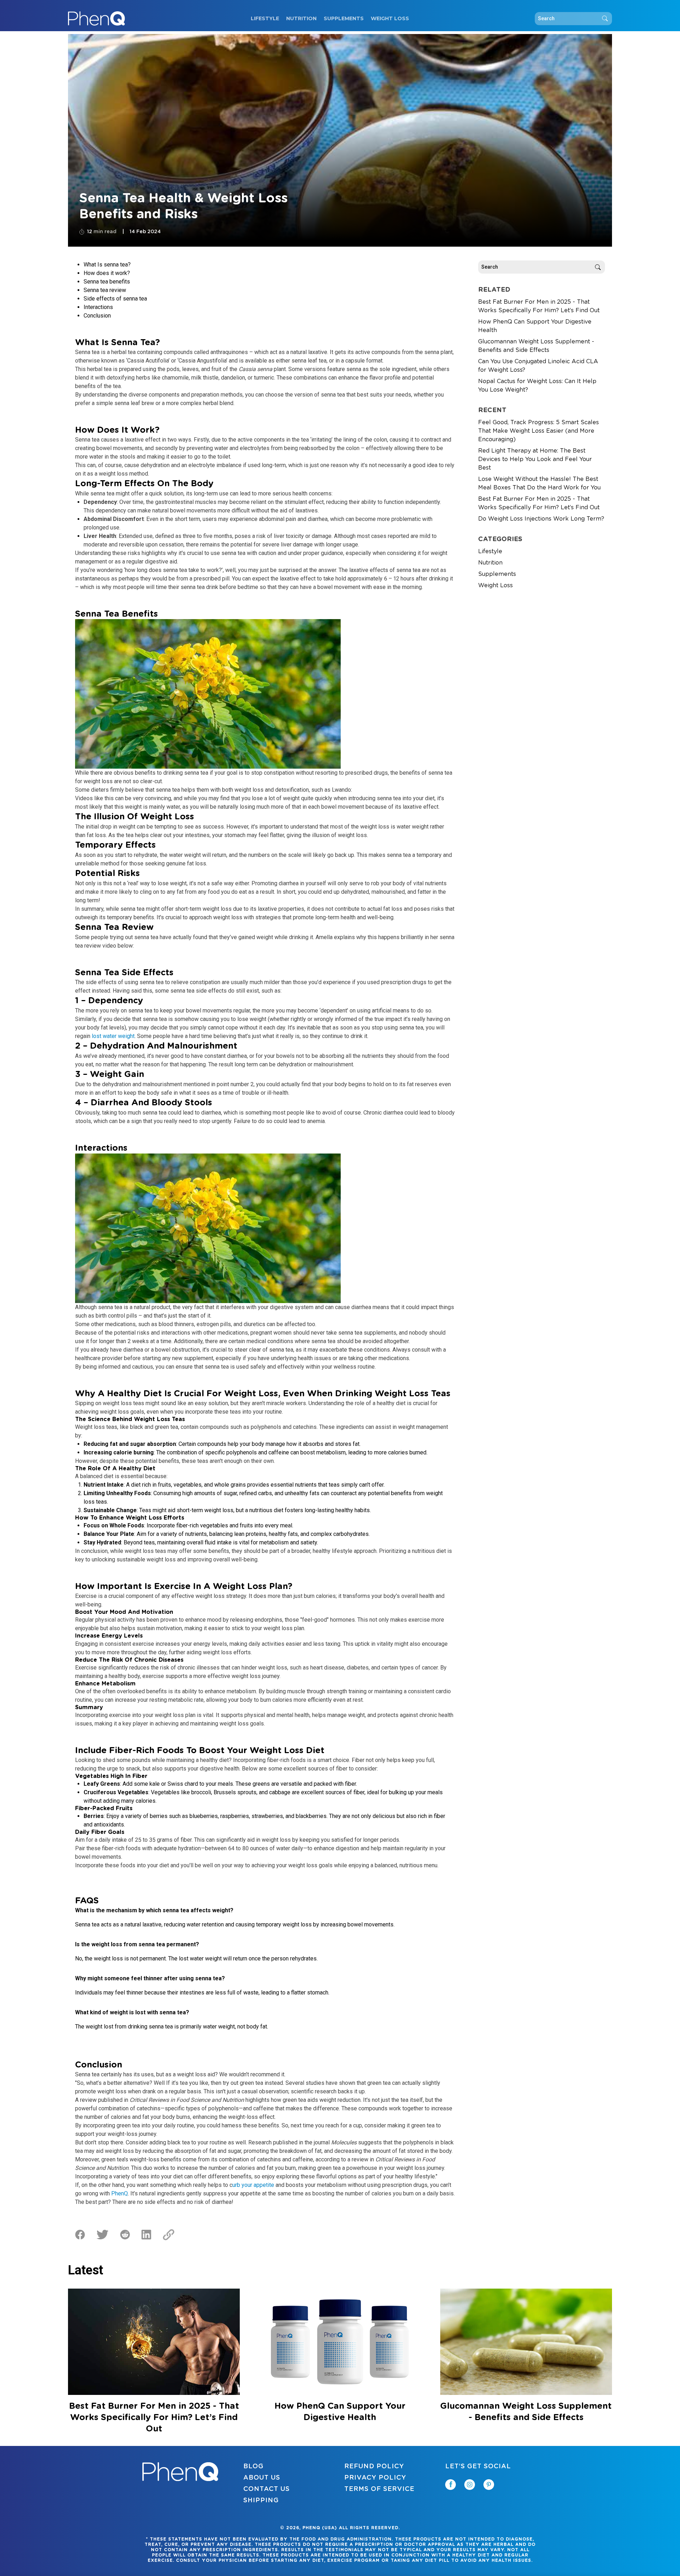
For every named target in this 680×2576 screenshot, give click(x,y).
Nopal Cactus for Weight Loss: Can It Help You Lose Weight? (537, 386)
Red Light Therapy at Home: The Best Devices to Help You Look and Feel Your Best (535, 459)
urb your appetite (253, 2185)
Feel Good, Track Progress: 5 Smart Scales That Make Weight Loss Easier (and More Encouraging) (539, 431)
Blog (253, 2466)
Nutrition (301, 18)
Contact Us (267, 2489)
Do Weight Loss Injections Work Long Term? (541, 519)
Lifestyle (265, 18)
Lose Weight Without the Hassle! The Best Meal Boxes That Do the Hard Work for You (539, 483)
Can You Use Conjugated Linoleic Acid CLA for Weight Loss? (538, 366)
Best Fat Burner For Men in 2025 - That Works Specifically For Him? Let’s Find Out (539, 306)
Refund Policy (374, 2466)
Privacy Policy (375, 2478)
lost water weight (113, 1036)
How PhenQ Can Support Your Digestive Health (535, 326)
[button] (680, 2576)
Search (605, 19)
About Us (262, 2478)
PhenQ (120, 2193)
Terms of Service (379, 2489)
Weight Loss (390, 18)
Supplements (344, 18)
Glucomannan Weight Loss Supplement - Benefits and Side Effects (536, 346)
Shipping (261, 2501)
